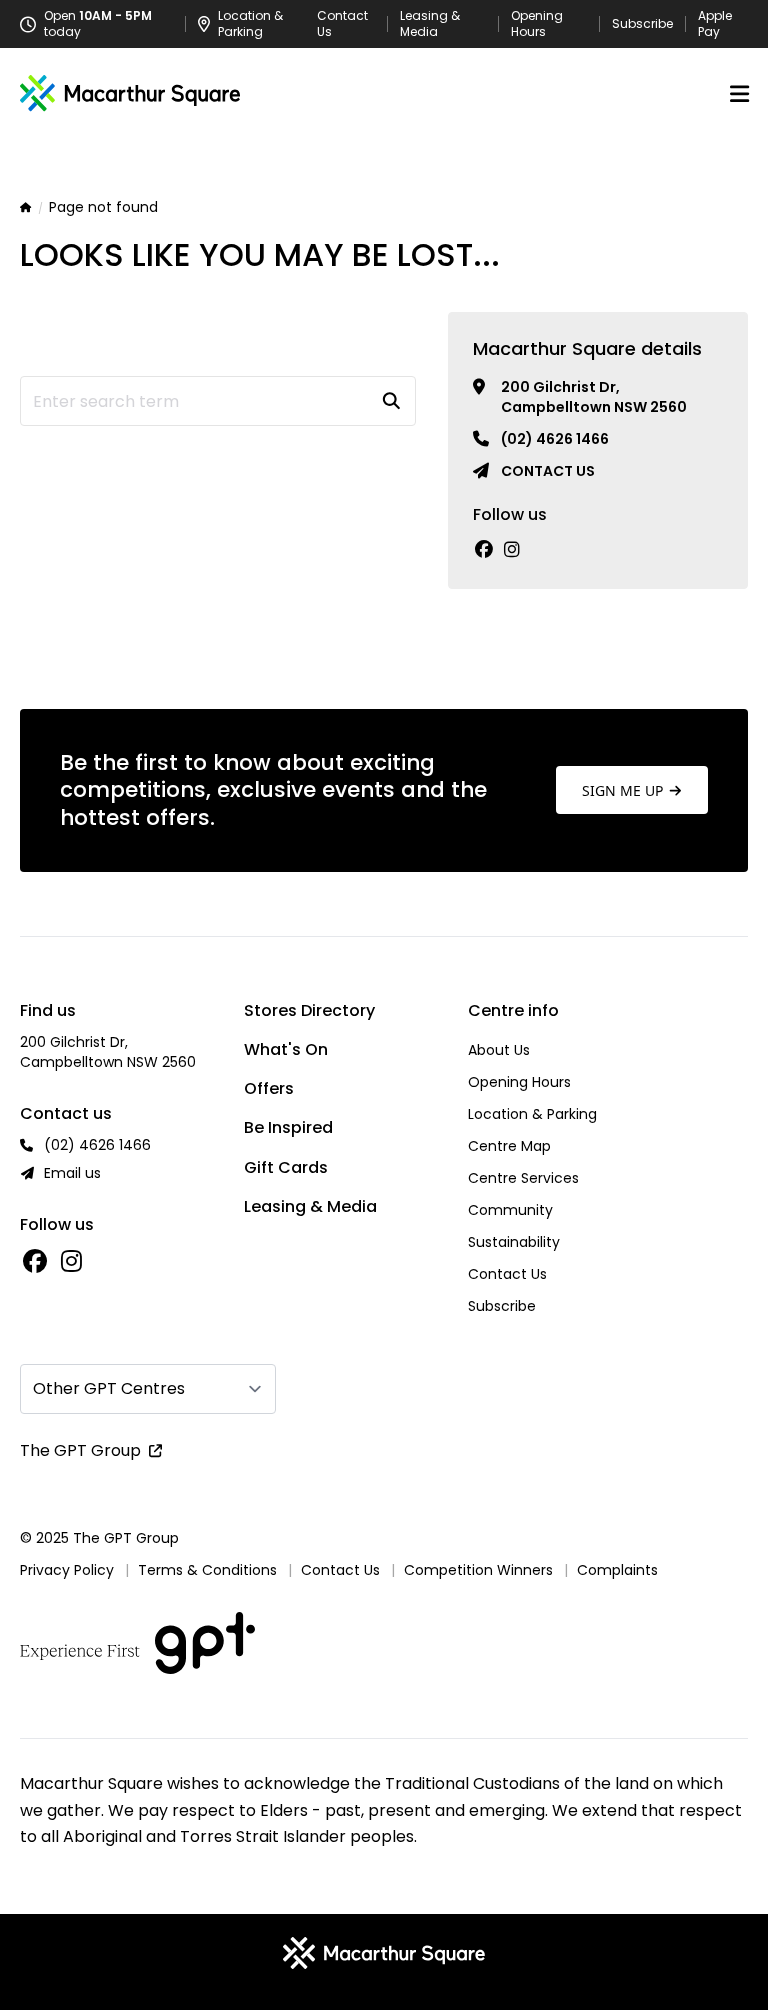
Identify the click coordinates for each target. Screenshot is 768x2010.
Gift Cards (286, 1167)
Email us (72, 1173)
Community (510, 1210)
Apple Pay (715, 24)
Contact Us (342, 24)
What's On (286, 1049)
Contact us (548, 471)
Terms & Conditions (207, 1570)
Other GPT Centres (109, 1388)
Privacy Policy (67, 1570)
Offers (269, 1088)
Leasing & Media (430, 24)
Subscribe (642, 24)
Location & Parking (532, 1114)
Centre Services (523, 1178)
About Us (499, 1050)
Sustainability (514, 1242)
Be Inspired (288, 1127)
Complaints (617, 1570)
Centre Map (509, 1146)
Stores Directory (309, 1010)
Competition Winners (478, 1570)
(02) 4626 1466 (555, 439)
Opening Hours (537, 24)
